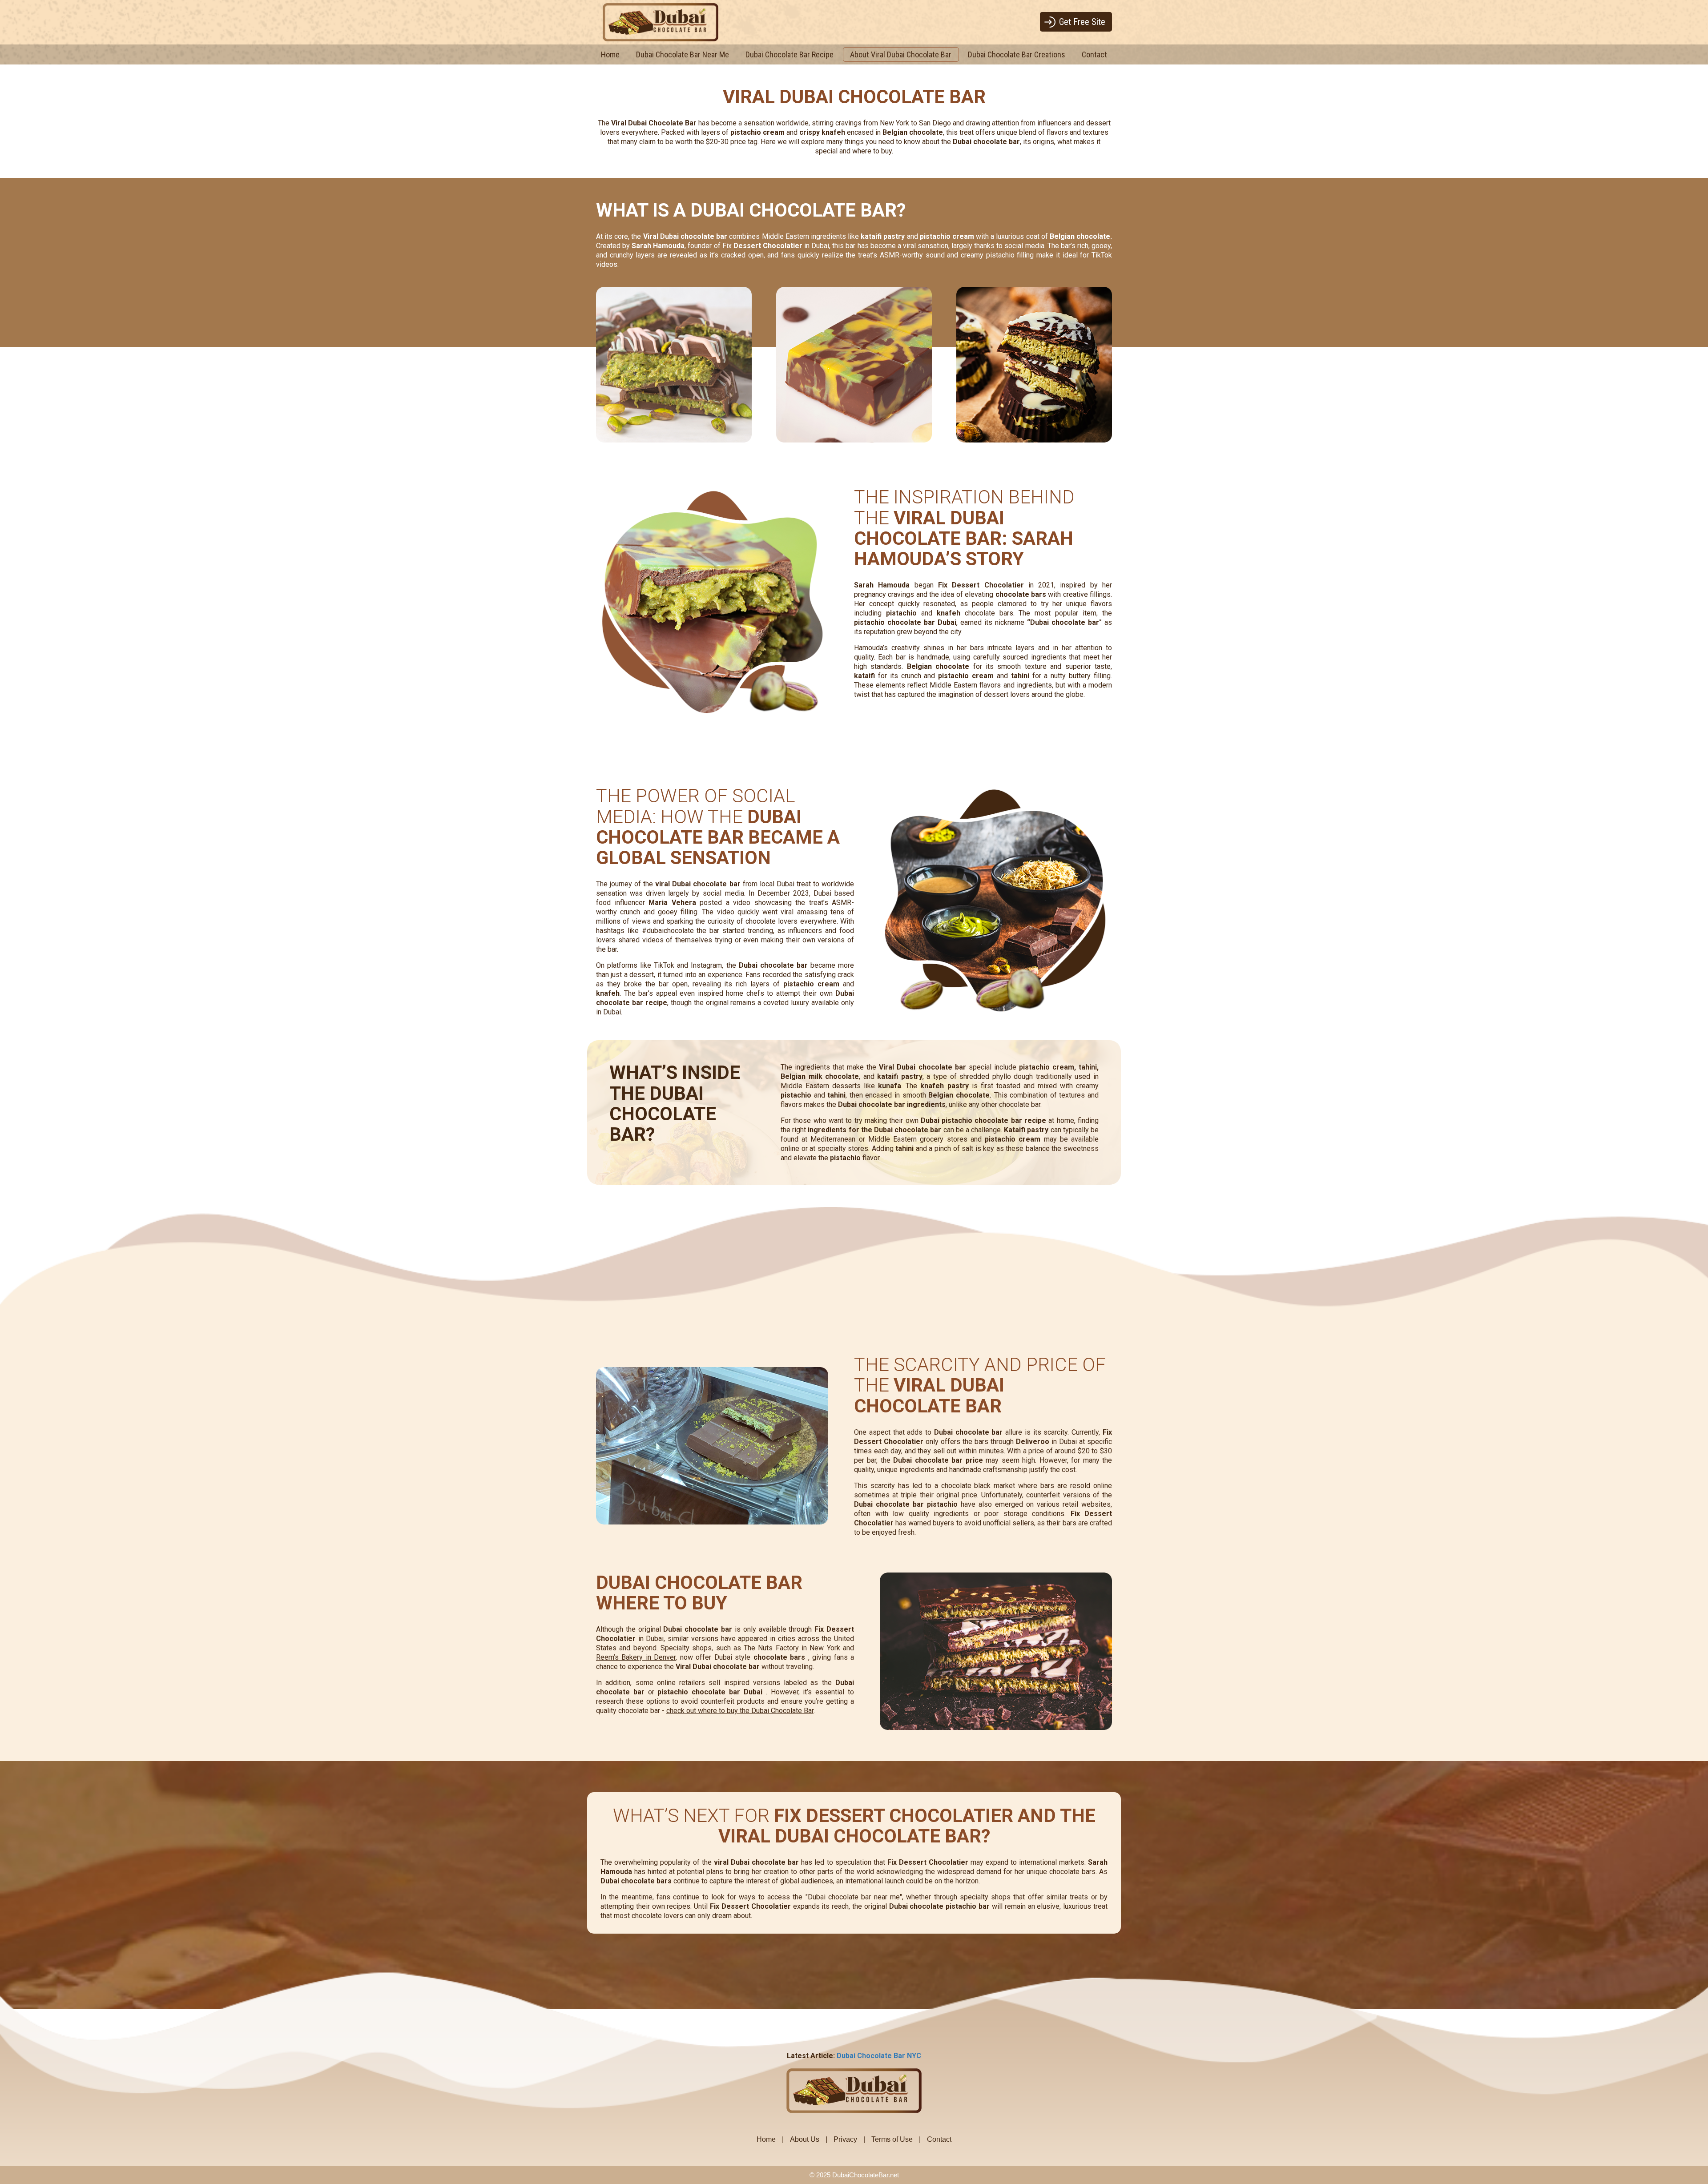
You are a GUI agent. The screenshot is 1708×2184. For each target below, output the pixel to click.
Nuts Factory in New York (799, 1648)
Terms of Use (892, 2139)
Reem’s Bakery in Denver (636, 1657)
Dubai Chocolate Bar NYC (879, 2056)
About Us (805, 2139)
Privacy (845, 2139)
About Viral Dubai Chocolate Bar (901, 54)
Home (610, 54)
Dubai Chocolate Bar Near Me (683, 54)
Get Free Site (1082, 22)
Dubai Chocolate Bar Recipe (790, 54)
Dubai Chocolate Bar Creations (1017, 54)
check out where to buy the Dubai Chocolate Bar (740, 1711)
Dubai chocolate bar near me (854, 1897)
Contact (1094, 54)
